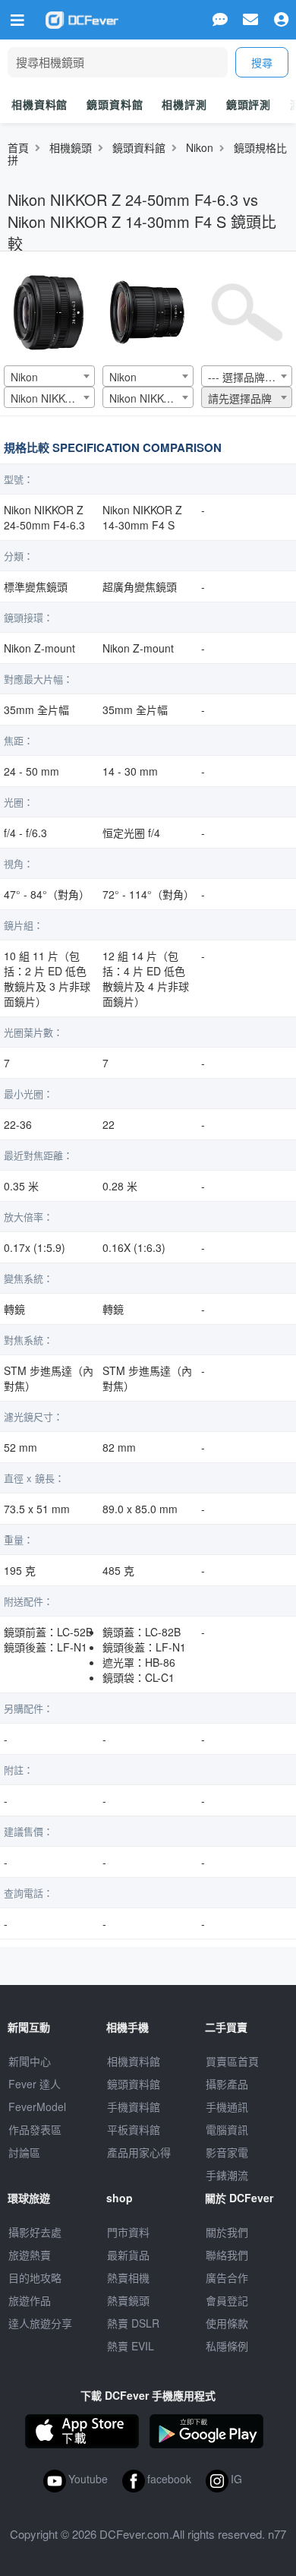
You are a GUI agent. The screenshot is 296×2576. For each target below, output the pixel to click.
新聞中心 (30, 2061)
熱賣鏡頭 (128, 2300)
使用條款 (227, 2323)
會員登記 (227, 2300)
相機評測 (184, 104)
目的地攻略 (35, 2277)
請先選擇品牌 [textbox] (240, 398)
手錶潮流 (227, 2175)
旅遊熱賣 (30, 2255)
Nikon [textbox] (24, 377)
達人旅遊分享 (40, 2323)
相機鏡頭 (71, 147)
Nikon (200, 147)
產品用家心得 (139, 2152)
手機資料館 (134, 2107)
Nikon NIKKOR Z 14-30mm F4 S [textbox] (151, 398)
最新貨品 (128, 2255)
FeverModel (37, 2107)
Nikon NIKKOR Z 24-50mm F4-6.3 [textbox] (52, 398)
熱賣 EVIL (131, 2346)
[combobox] (49, 376)
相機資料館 (39, 104)
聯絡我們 (227, 2255)
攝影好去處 (35, 2232)
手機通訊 (227, 2107)
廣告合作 (227, 2277)
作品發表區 (35, 2129)
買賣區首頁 (232, 2061)
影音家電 (227, 2152)
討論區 (24, 2152)
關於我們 (227, 2232)
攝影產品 (227, 2084)
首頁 (18, 147)
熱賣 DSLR (133, 2323)
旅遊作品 (30, 2300)
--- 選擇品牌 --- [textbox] (244, 377)
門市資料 (128, 2232)
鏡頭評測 (249, 104)
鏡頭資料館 (115, 104)
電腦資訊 (227, 2129)
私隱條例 (227, 2346)
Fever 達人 (35, 2084)
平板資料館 (134, 2129)
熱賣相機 (128, 2277)
